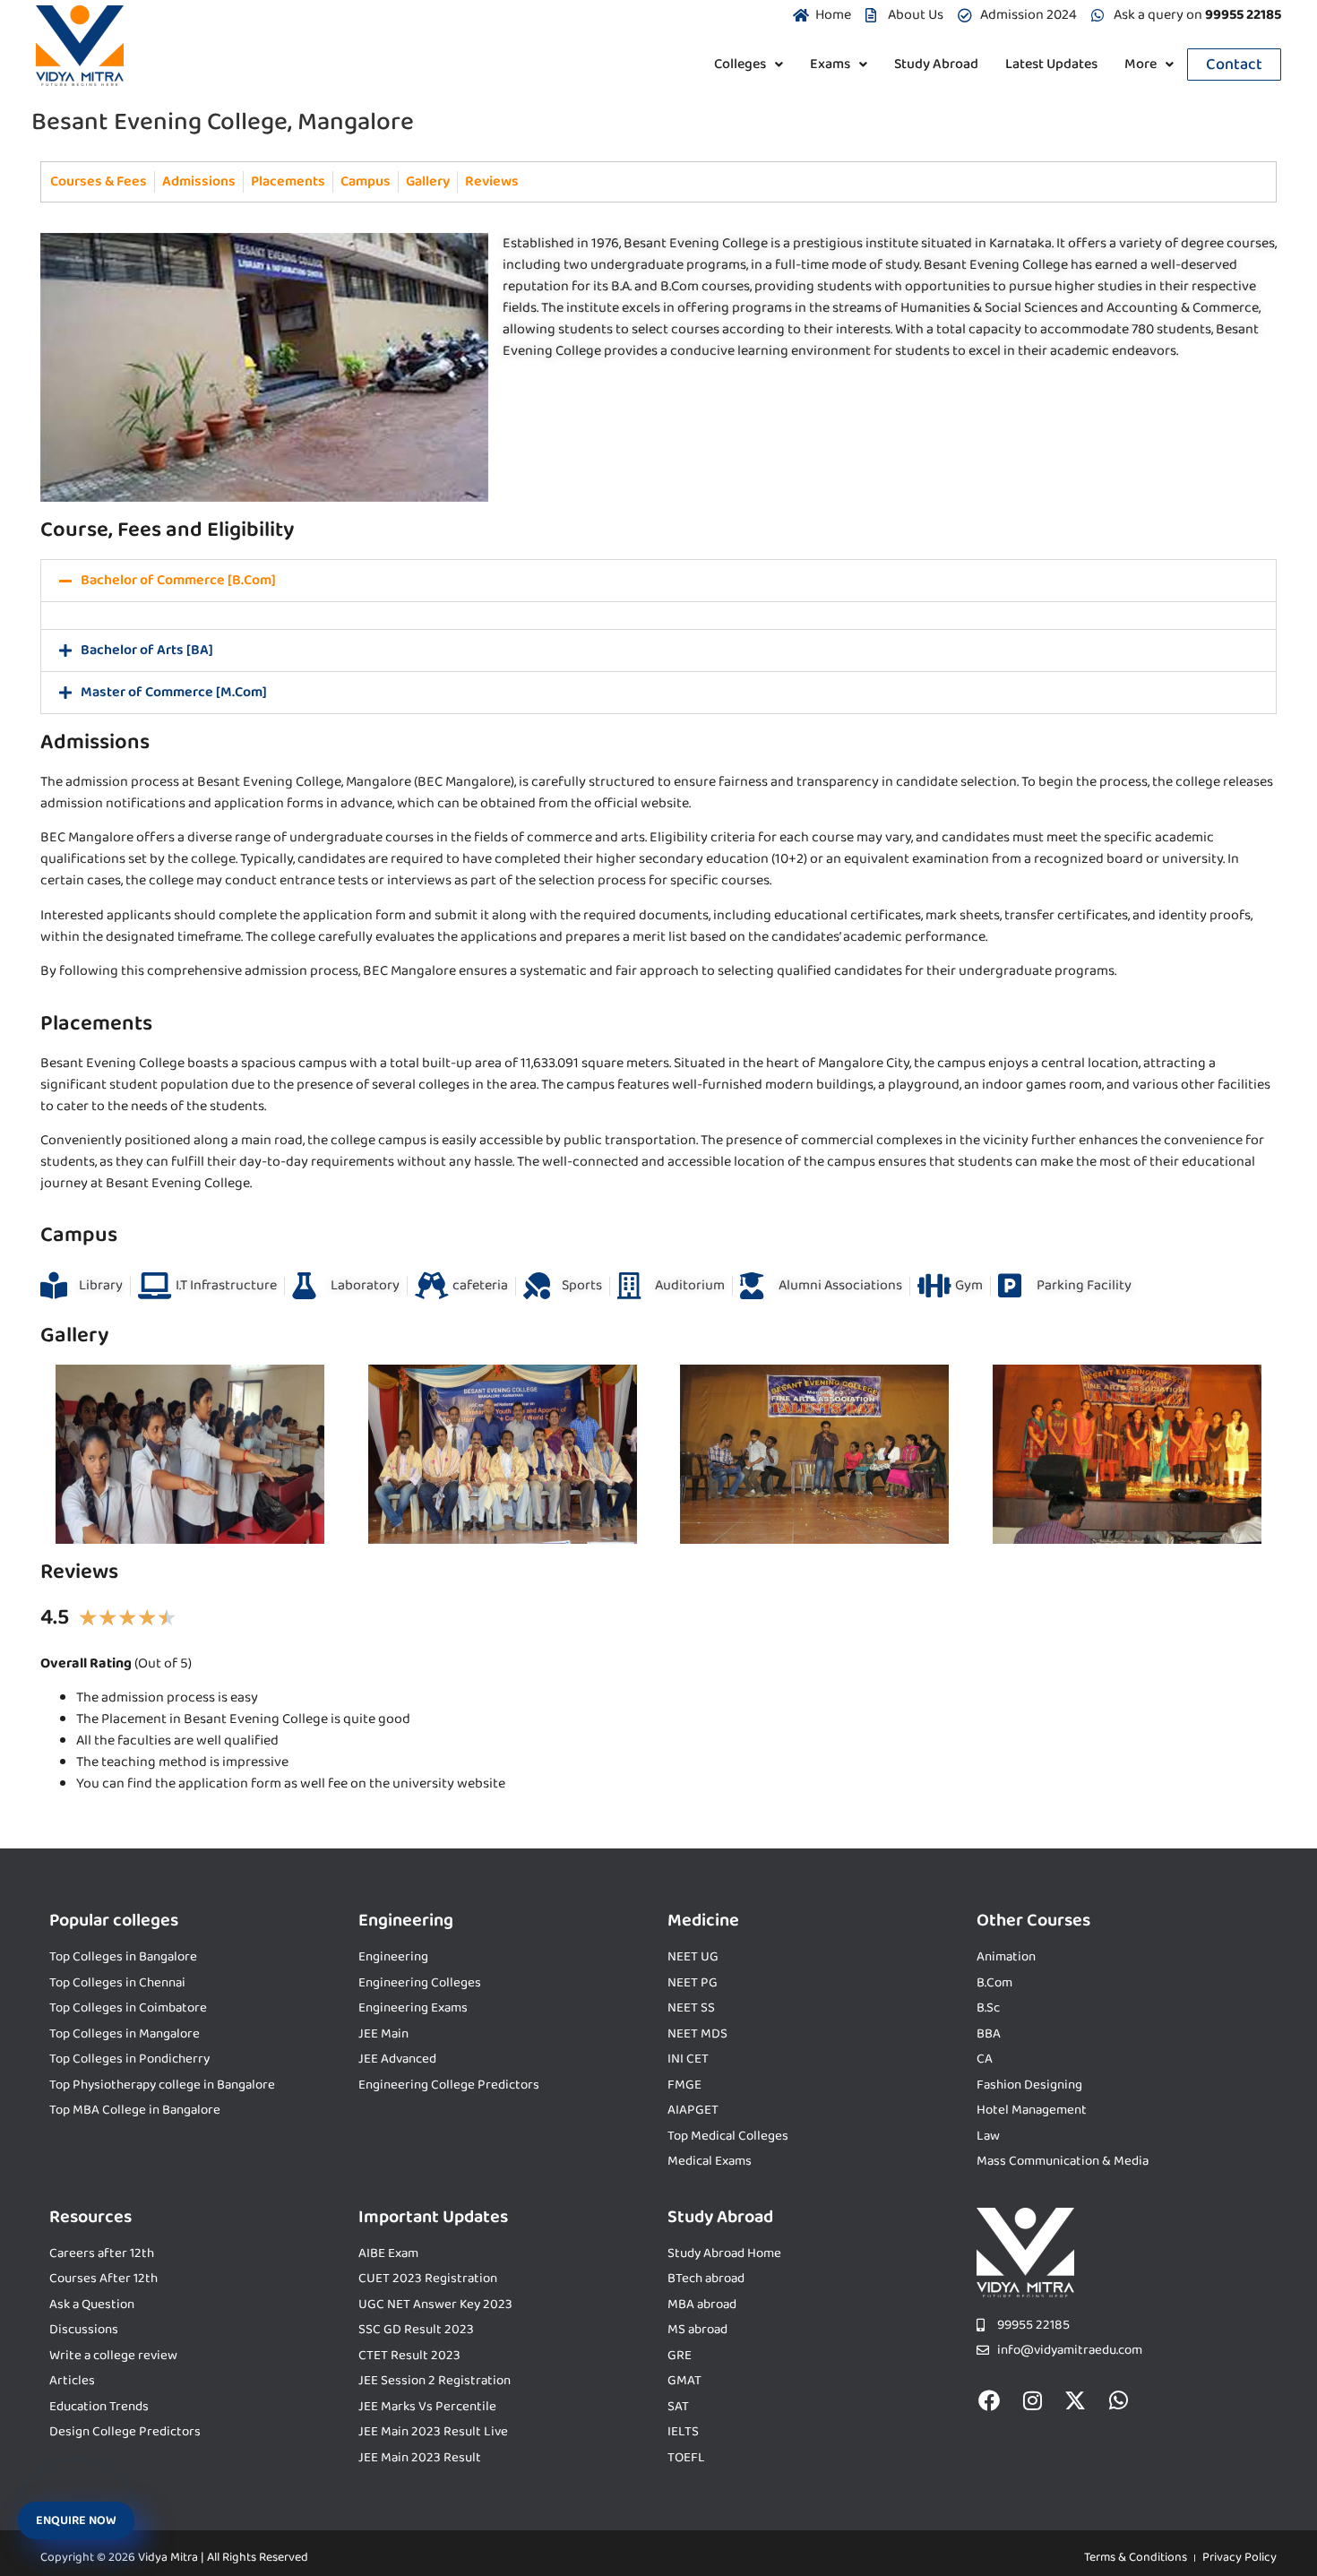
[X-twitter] (1075, 2400)
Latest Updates (1051, 64)
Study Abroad (936, 64)
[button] (749, 65)
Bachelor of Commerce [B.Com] (178, 580)
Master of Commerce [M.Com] (174, 692)
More (1141, 64)
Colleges (740, 64)
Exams (830, 64)
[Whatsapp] (1118, 2400)
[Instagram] (1032, 2400)
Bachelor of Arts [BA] (147, 650)
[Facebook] (989, 2400)
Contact (1234, 65)
